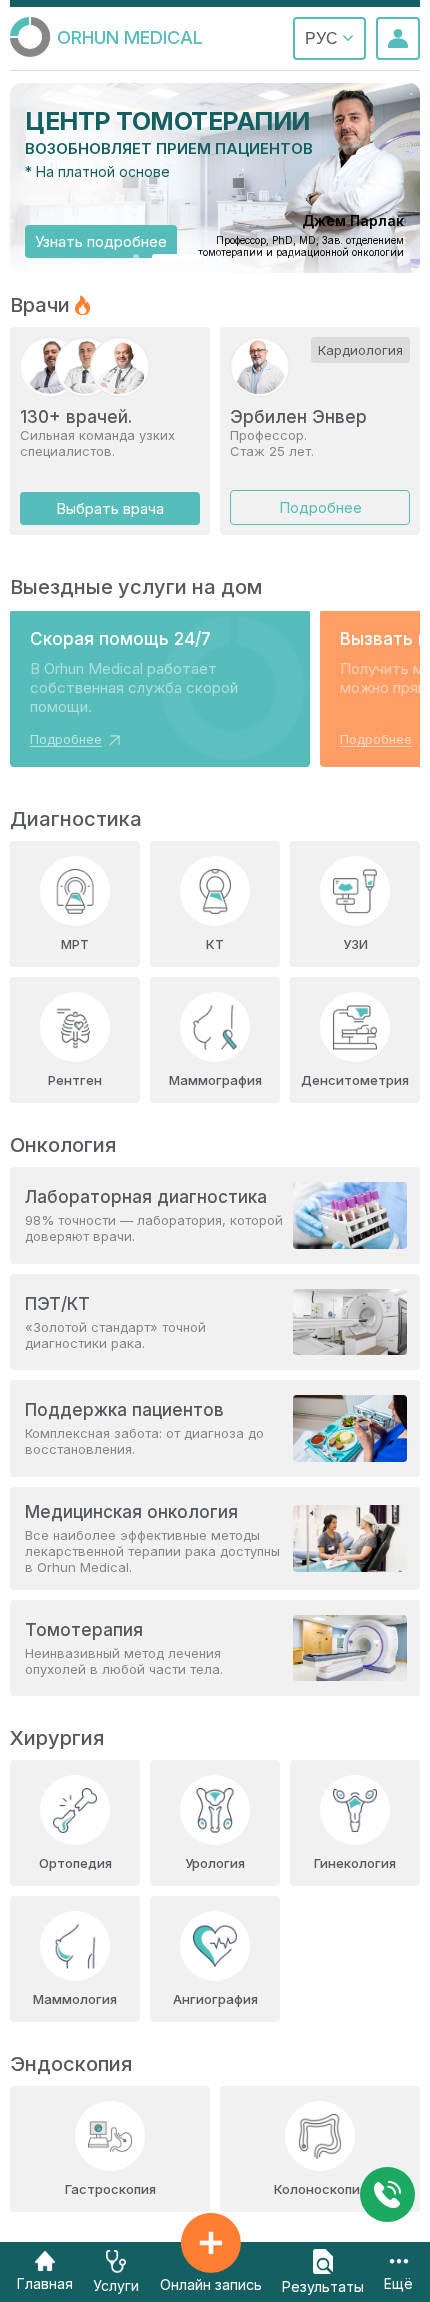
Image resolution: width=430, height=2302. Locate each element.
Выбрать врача (110, 508)
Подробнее (320, 507)
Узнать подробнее (101, 241)
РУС (323, 38)
